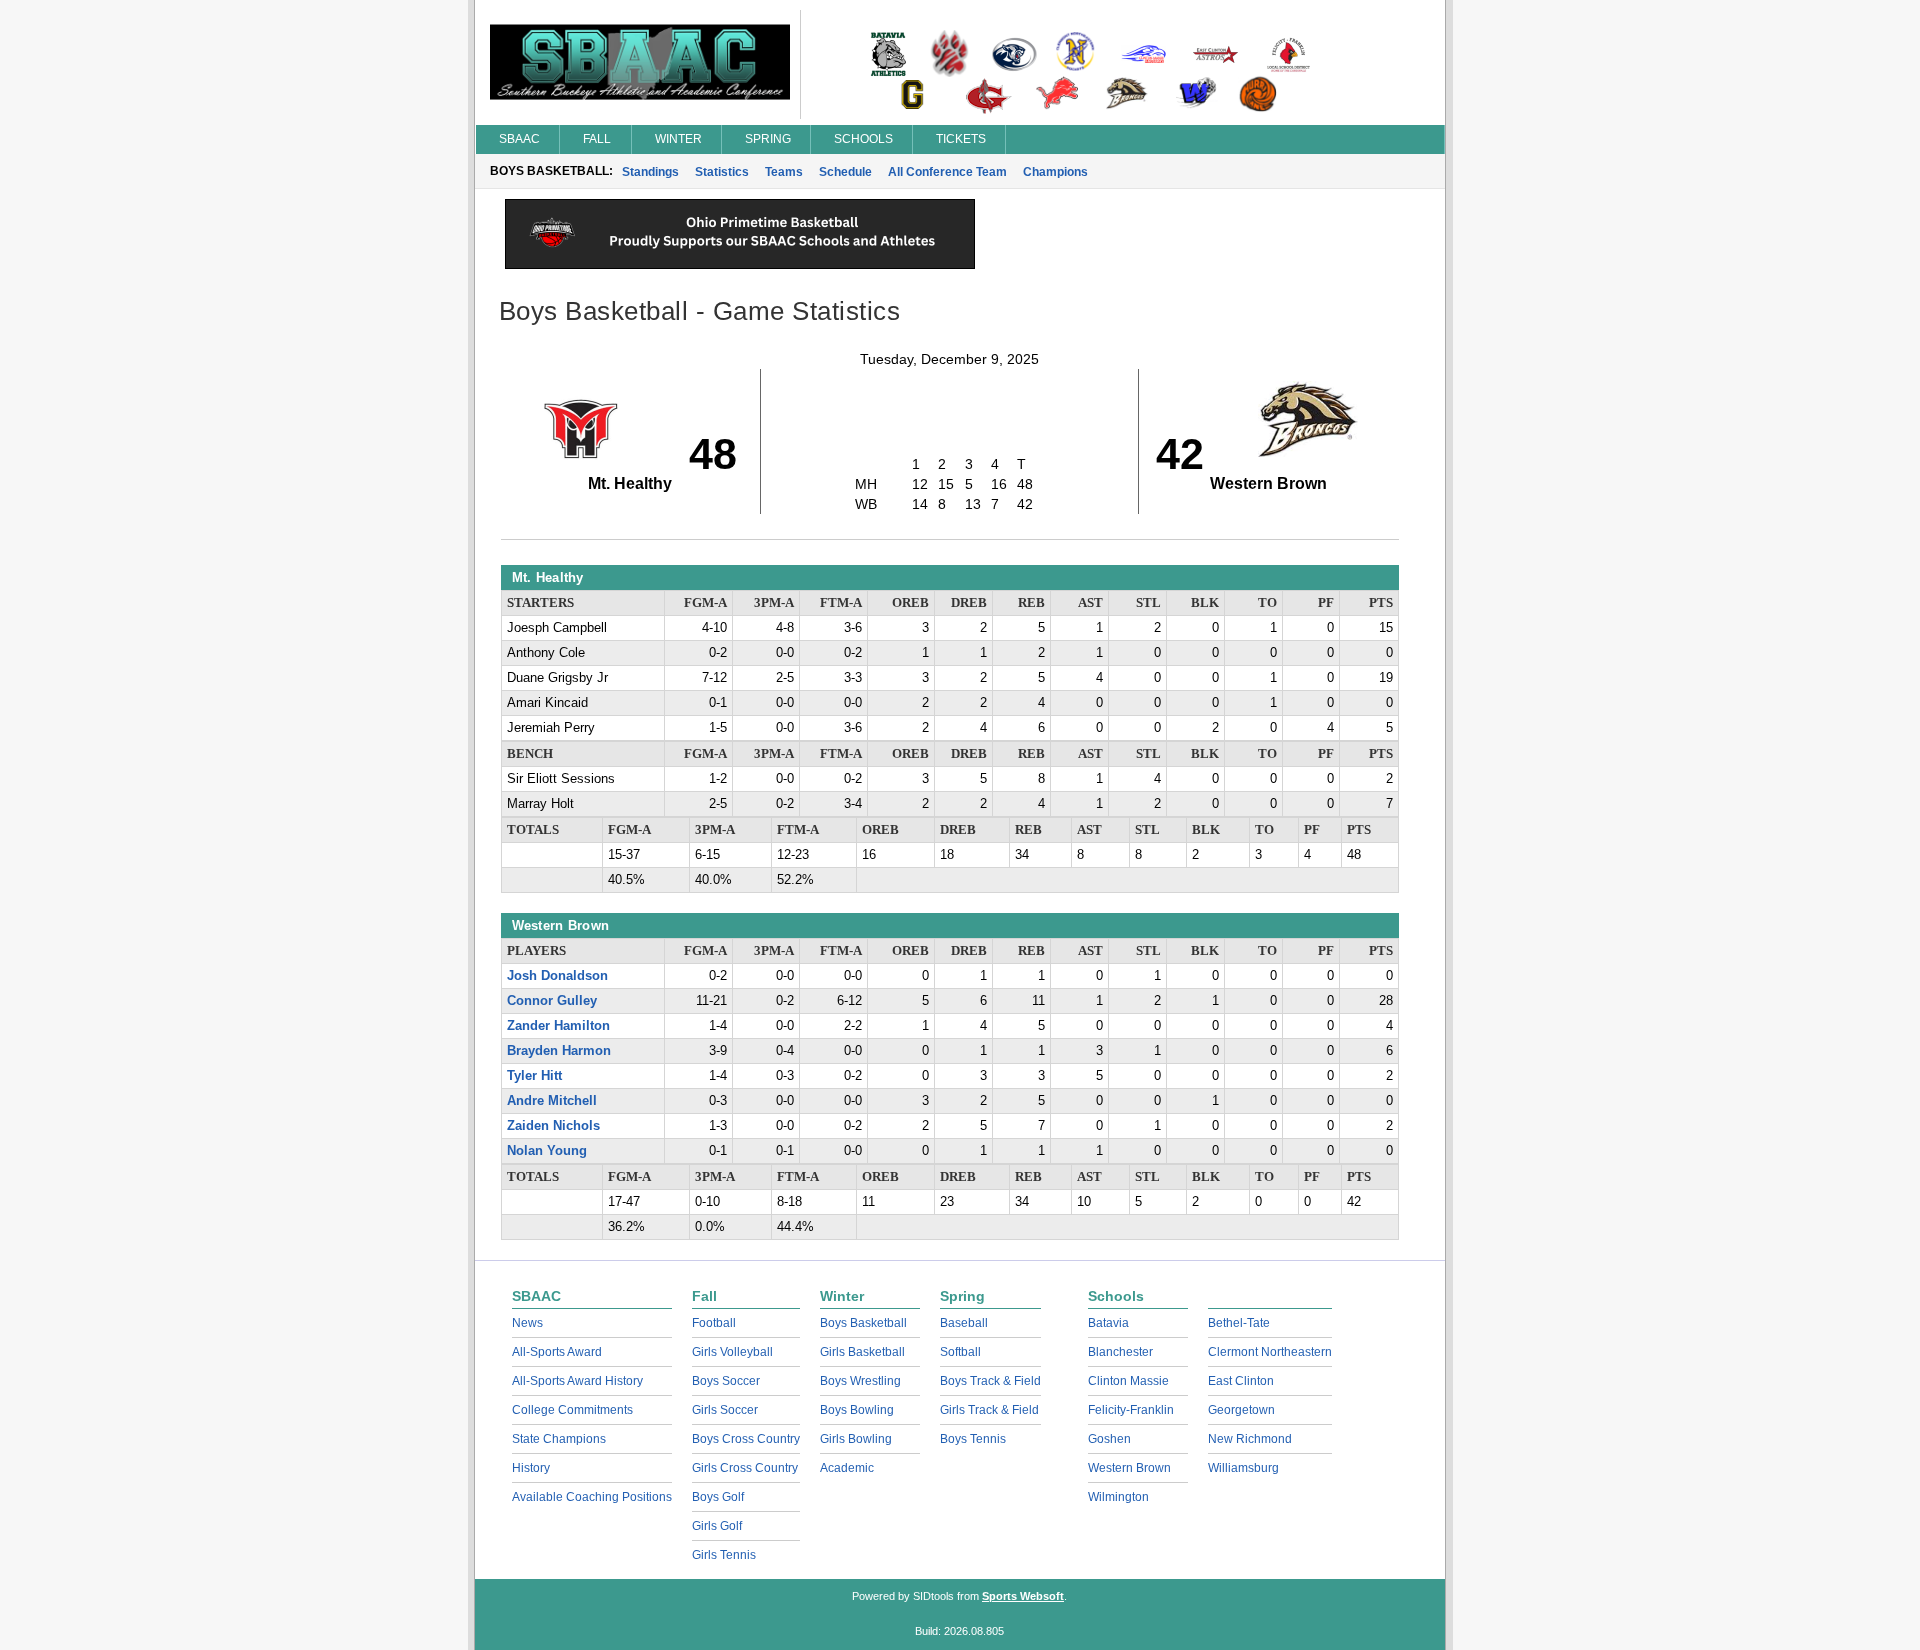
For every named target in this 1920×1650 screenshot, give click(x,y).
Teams (784, 172)
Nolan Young (547, 1151)
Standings (650, 172)
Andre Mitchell (552, 1101)
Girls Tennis (724, 1555)
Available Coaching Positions (592, 1497)
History (531, 1468)
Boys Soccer (726, 1381)
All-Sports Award (557, 1352)
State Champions (559, 1439)
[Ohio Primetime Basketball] (740, 264)
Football (714, 1323)
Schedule (845, 172)
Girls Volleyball (732, 1352)
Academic (847, 1468)
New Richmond (1250, 1439)
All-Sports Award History (577, 1381)
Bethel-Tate (1239, 1323)
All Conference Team (947, 172)
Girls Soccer (725, 1410)
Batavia (1108, 1323)
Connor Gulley (552, 1001)
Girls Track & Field (989, 1410)
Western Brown (1129, 1468)
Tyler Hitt (534, 1076)
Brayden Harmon (559, 1051)
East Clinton (1241, 1381)
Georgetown (1241, 1410)
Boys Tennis (973, 1439)
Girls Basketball (862, 1352)
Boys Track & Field (990, 1381)
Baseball (964, 1323)
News (527, 1323)
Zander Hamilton (558, 1026)
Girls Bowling (856, 1439)
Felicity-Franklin (1131, 1410)
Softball (960, 1352)
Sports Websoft (1023, 1596)
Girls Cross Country (745, 1468)
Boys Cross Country (746, 1439)
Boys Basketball (863, 1323)
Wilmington (1118, 1497)
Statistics (722, 172)
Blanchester (1120, 1352)
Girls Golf (717, 1526)
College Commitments (572, 1410)
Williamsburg (1243, 1468)
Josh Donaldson (557, 976)
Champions (1055, 172)
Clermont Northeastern (1270, 1352)
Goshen (1109, 1439)
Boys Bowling (857, 1410)
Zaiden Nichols (553, 1126)
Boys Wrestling (860, 1381)
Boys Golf (718, 1497)
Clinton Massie (1128, 1381)
